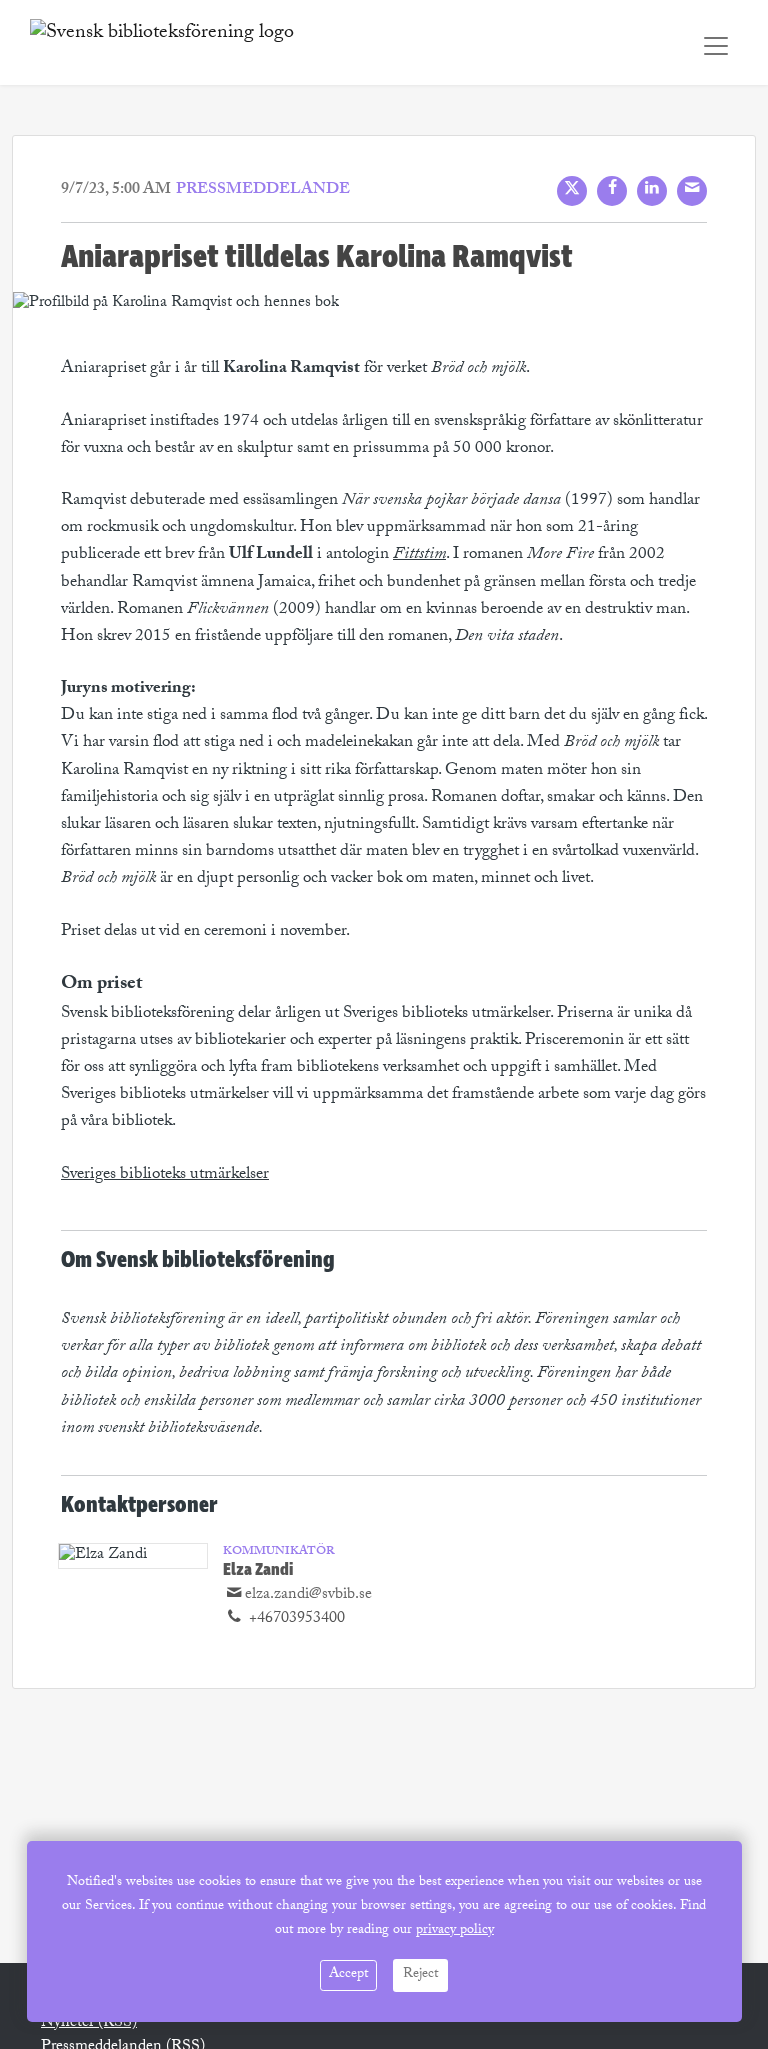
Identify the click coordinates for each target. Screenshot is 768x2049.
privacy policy (455, 1931)
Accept (348, 1975)
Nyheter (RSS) (89, 2023)
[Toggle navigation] (716, 46)
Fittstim (419, 555)
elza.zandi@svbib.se (308, 1595)
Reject (420, 1975)
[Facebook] (612, 191)
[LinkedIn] (652, 191)
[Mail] (692, 191)
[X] (572, 191)
